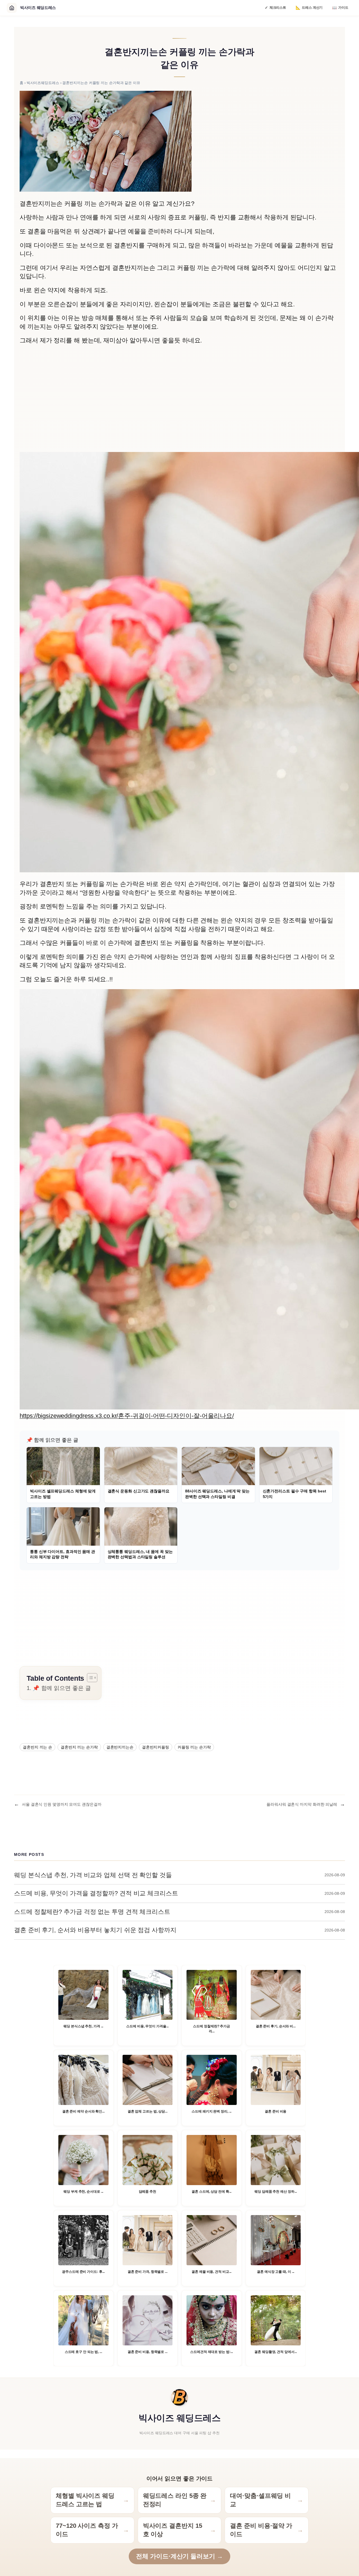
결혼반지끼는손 (120, 1747)
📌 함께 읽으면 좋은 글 (62, 1688)
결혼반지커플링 (156, 1747)
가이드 (340, 8)
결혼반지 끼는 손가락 (79, 1747)
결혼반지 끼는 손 (37, 1747)
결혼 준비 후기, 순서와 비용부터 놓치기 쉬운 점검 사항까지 (95, 1930)
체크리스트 (275, 8)
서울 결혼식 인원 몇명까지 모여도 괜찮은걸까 (62, 1804)
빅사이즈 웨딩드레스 (179, 2418)
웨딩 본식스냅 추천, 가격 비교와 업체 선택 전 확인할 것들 (93, 1875)
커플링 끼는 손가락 (194, 1747)
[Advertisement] (179, 405)
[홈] (12, 8)
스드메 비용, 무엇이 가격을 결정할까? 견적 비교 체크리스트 (96, 1893)
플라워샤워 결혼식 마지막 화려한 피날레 (302, 1804)
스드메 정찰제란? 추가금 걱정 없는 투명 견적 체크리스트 (92, 1912)
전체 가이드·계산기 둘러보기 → (179, 2556)
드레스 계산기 (309, 8)
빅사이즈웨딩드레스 (43, 83)
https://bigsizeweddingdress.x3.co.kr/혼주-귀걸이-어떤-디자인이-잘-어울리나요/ (127, 1416)
